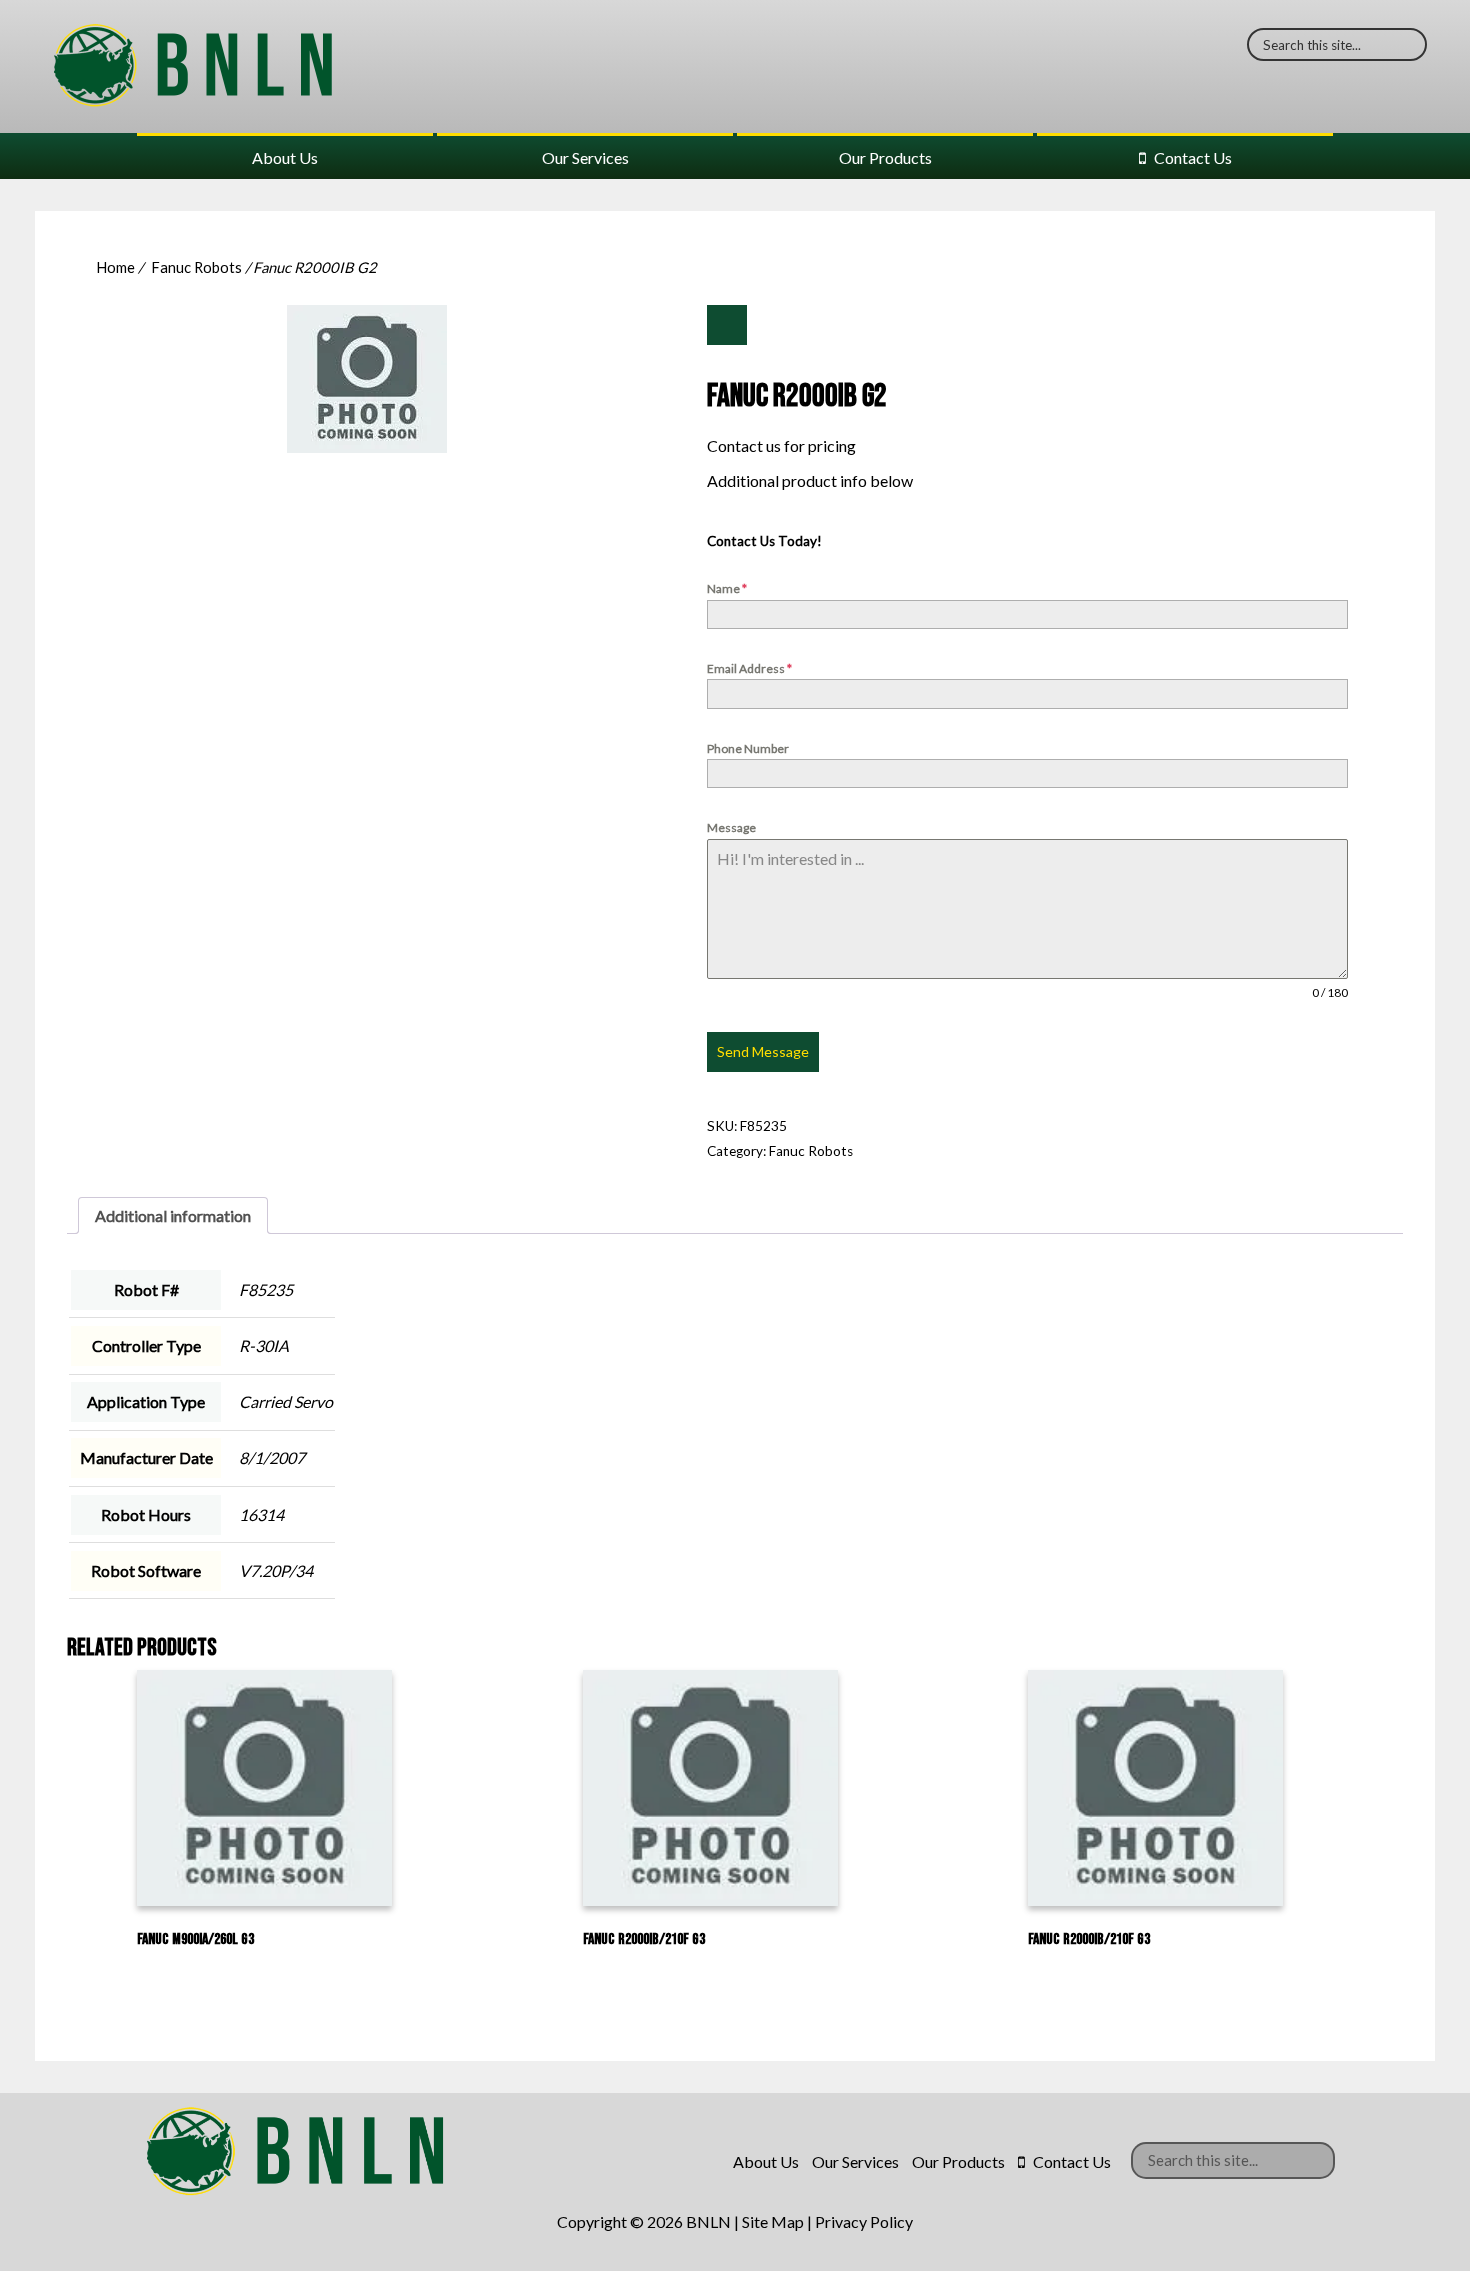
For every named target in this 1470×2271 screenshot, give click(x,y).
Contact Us (1193, 157)
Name (727, 588)
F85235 (266, 1289)
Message (731, 827)
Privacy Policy (864, 2221)
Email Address (749, 668)
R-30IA (264, 1345)
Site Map (773, 2221)
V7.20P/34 (276, 1570)
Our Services (585, 157)
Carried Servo (286, 1401)
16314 (261, 1514)
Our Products (885, 157)
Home (115, 267)
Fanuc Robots (196, 267)
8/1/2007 (272, 1457)
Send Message (763, 1051)
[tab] (173, 1215)
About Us (285, 157)
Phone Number (748, 748)
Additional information (173, 1215)
